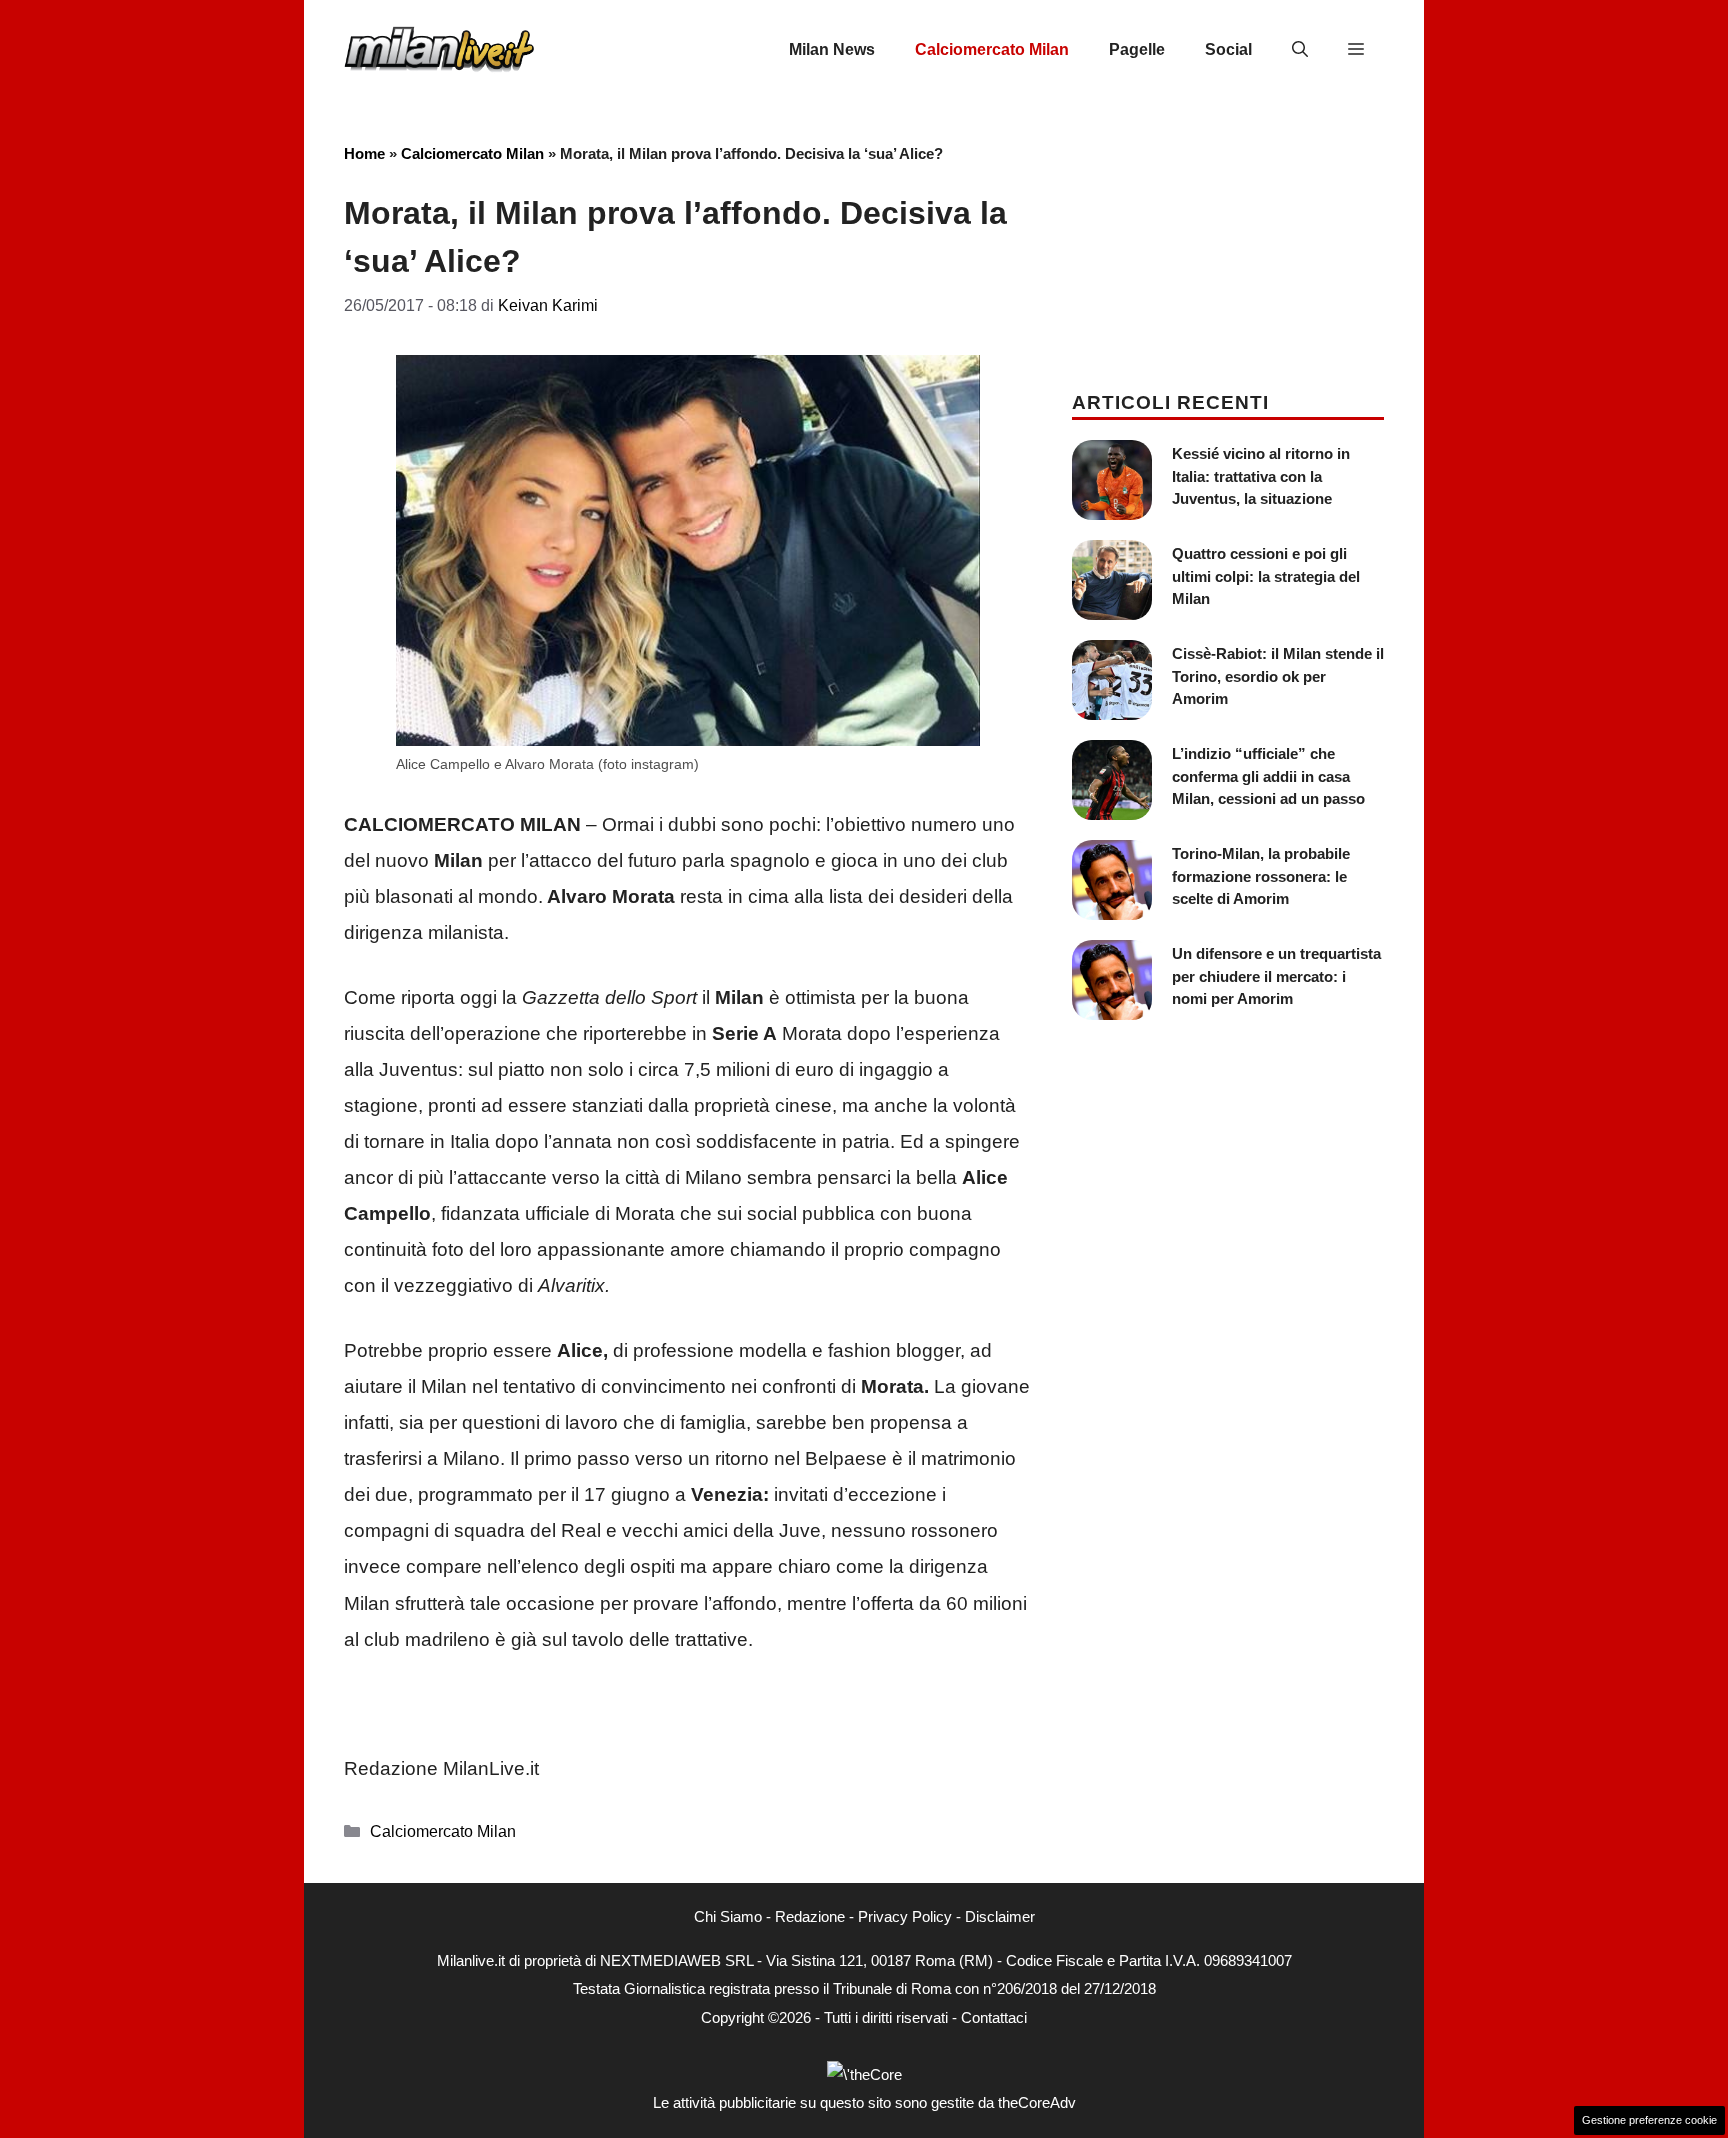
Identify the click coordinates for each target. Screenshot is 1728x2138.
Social (1228, 49)
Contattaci (994, 2017)
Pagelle (1137, 49)
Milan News (832, 49)
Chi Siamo (728, 1916)
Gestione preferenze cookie (1649, 2120)
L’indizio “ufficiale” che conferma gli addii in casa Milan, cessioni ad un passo (1268, 776)
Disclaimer (1000, 1916)
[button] (1300, 50)
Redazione (810, 1916)
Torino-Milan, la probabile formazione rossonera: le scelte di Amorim (1261, 876)
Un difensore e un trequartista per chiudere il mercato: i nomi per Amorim (1276, 976)
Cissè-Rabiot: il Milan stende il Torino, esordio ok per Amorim (1278, 676)
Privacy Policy (905, 1916)
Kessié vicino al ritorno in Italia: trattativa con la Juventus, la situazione (1261, 476)
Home (364, 153)
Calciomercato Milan (992, 49)
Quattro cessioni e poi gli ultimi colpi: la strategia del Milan (1266, 576)
